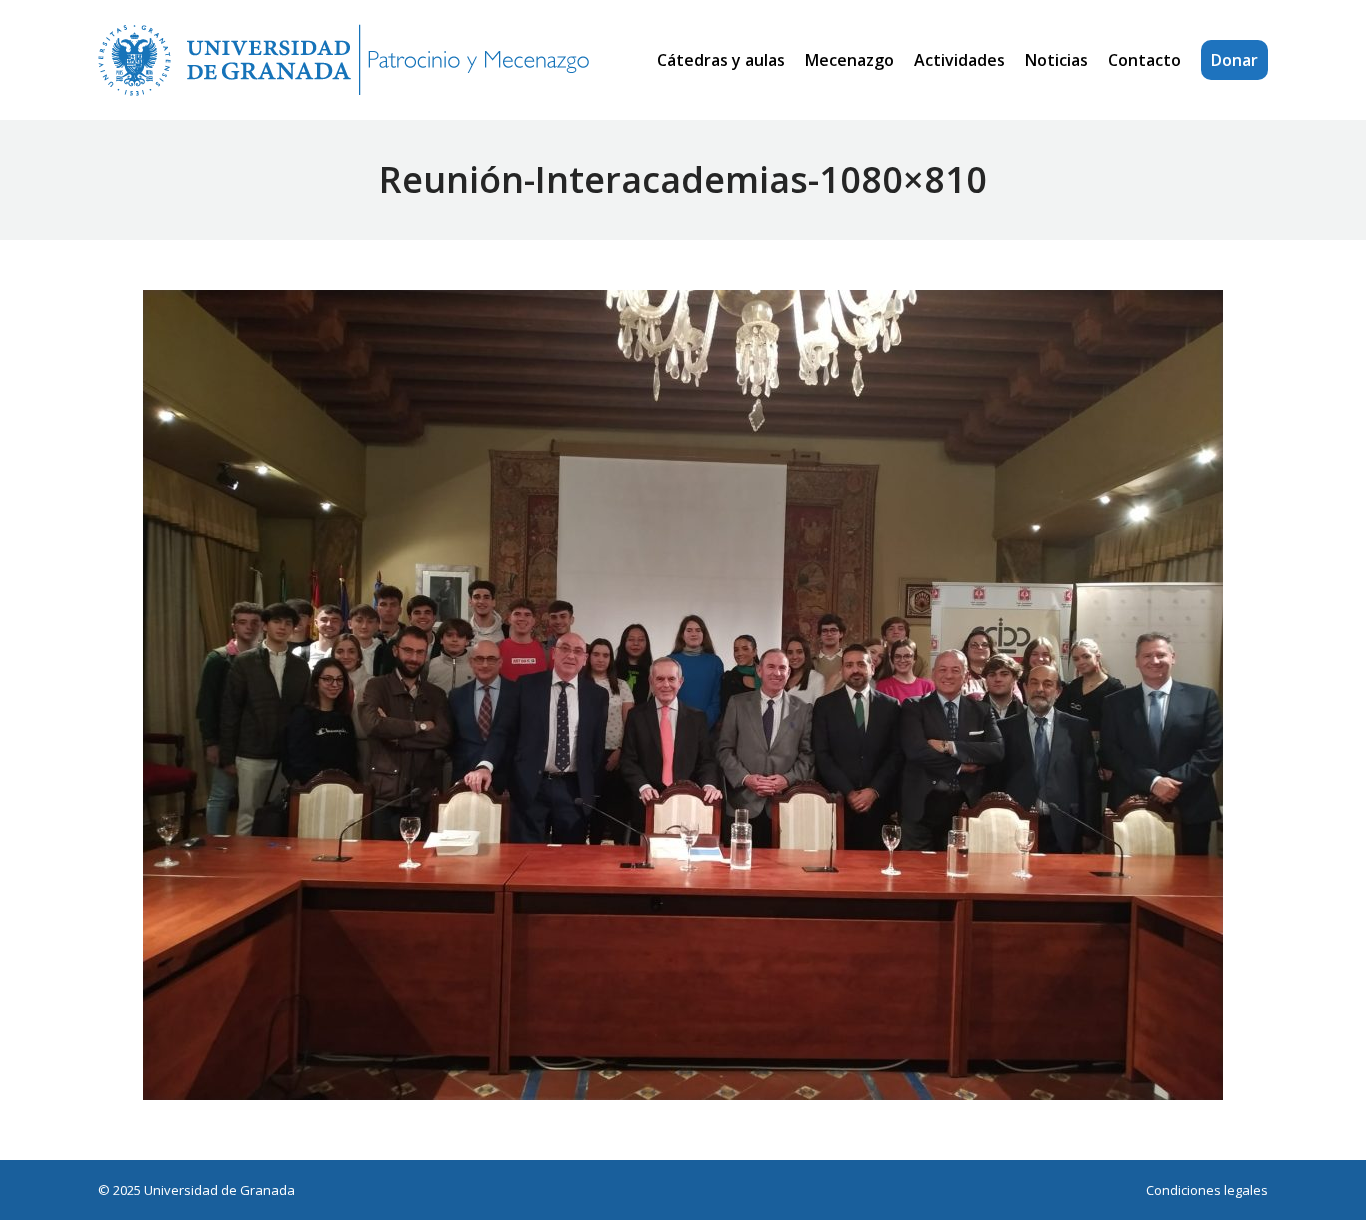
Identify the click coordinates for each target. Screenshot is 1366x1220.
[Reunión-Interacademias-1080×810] (683, 695)
